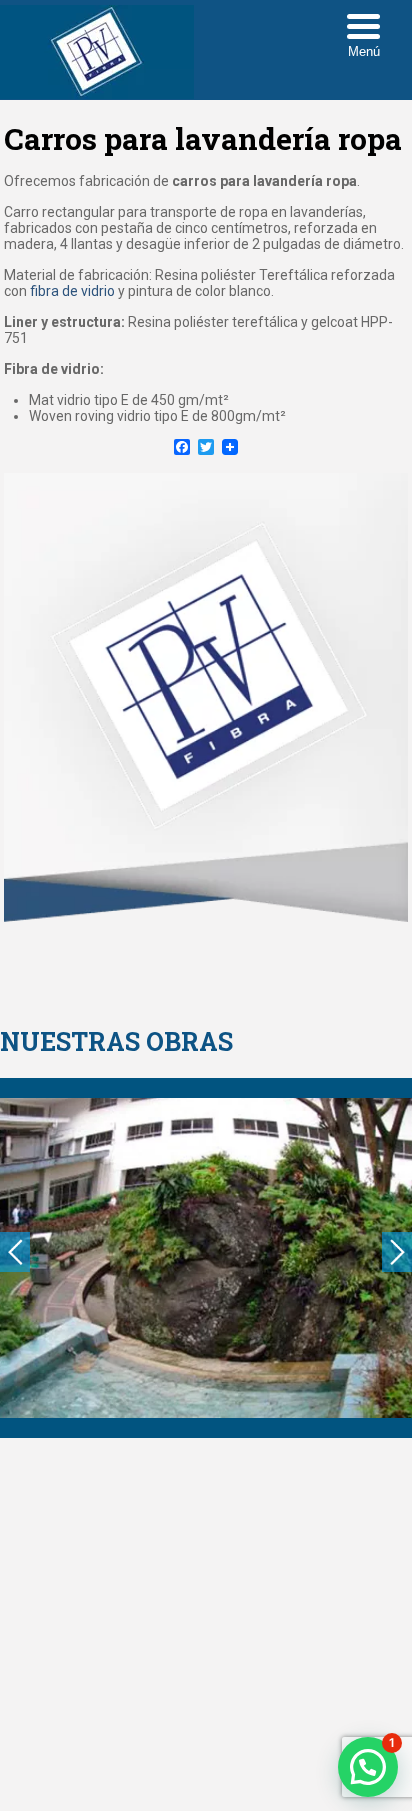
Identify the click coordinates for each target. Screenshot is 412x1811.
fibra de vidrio (71, 291)
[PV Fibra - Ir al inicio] (97, 94)
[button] (368, 1767)
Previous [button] (15, 1252)
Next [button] (397, 1252)
